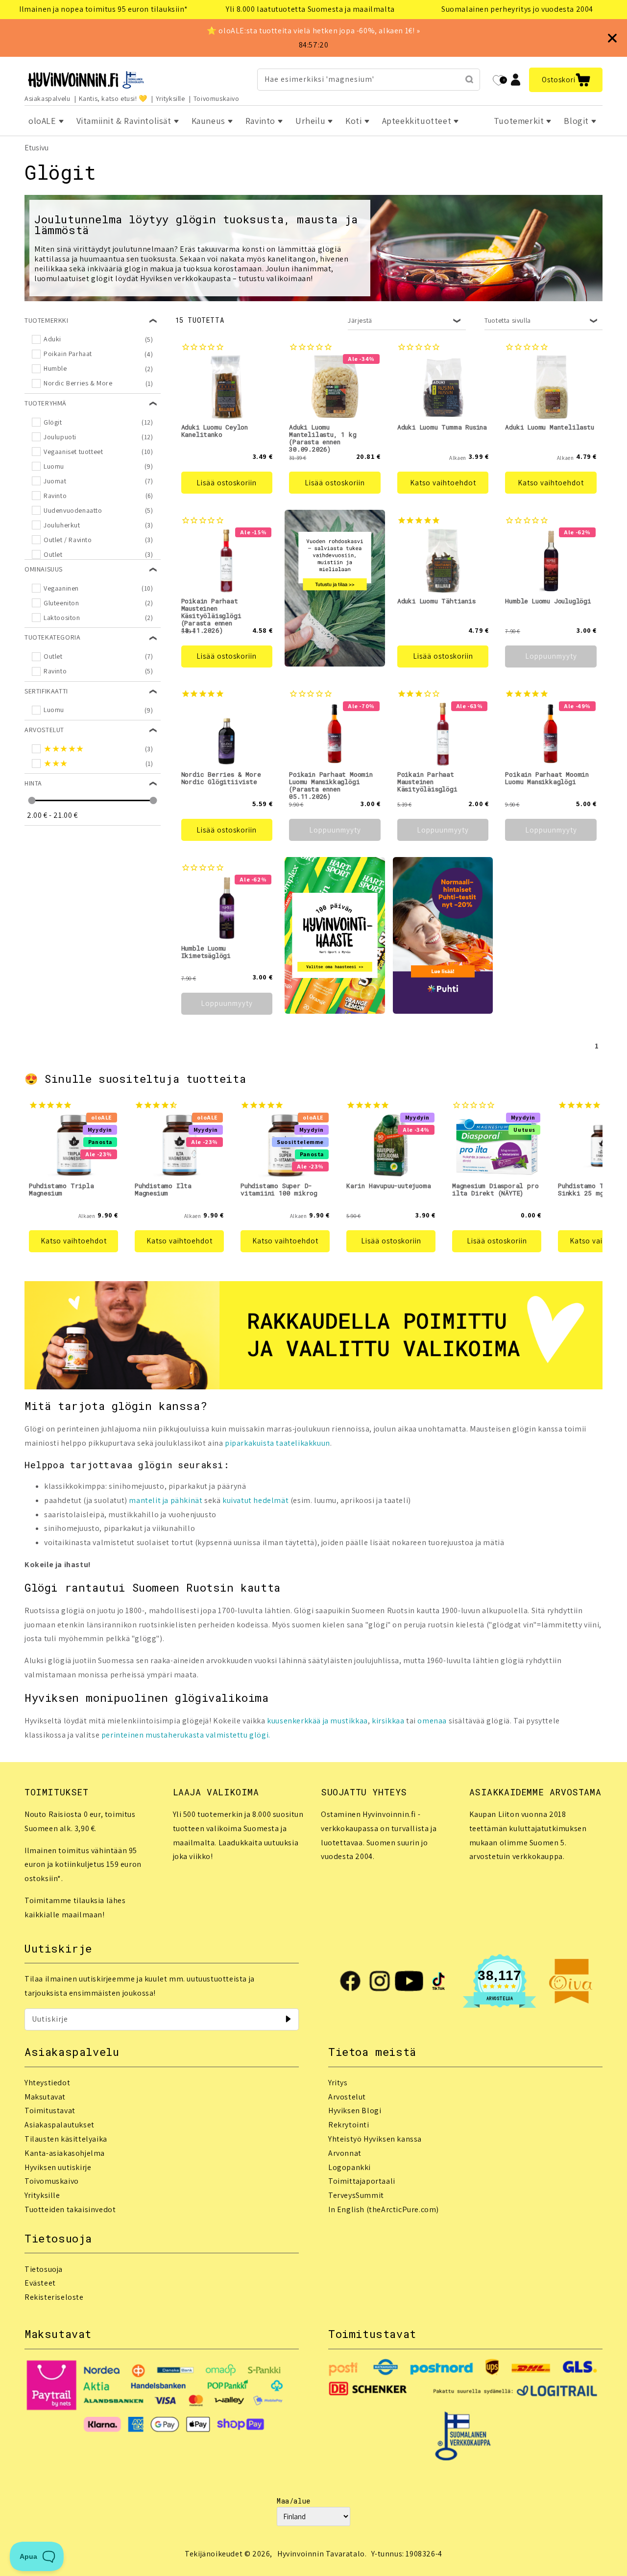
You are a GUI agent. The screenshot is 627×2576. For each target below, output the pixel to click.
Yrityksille (170, 98)
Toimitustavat (50, 2111)
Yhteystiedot (47, 2083)
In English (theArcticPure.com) (384, 2209)
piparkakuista (250, 1443)
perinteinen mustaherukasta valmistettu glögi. (186, 1735)
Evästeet (40, 2283)
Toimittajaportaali (362, 2181)
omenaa (432, 1721)
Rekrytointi (349, 2125)
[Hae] (469, 79)
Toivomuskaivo (217, 98)
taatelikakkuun (303, 1443)
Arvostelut (347, 2097)
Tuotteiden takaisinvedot (70, 2209)
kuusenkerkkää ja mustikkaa (317, 1721)
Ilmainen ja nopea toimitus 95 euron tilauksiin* (103, 9)
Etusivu (36, 148)
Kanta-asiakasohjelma (65, 2153)
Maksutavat (45, 2097)
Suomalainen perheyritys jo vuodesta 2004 (517, 9)
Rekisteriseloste (54, 2297)
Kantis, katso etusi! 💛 (113, 98)
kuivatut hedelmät (255, 1500)
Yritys (338, 2083)
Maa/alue (294, 2501)
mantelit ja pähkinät (166, 1500)
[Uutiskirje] (288, 2019)
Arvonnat (345, 2153)
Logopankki (350, 2167)
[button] (566, 80)
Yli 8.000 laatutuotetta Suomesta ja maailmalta (310, 9)
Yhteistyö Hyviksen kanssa (375, 2139)
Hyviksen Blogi (355, 2111)
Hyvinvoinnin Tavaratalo (321, 2554)
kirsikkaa (388, 1721)
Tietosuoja (44, 2269)
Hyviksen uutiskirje (58, 2167)
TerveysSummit (356, 2195)
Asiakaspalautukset (60, 2125)
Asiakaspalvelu (47, 98)
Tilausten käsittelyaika (66, 2139)
